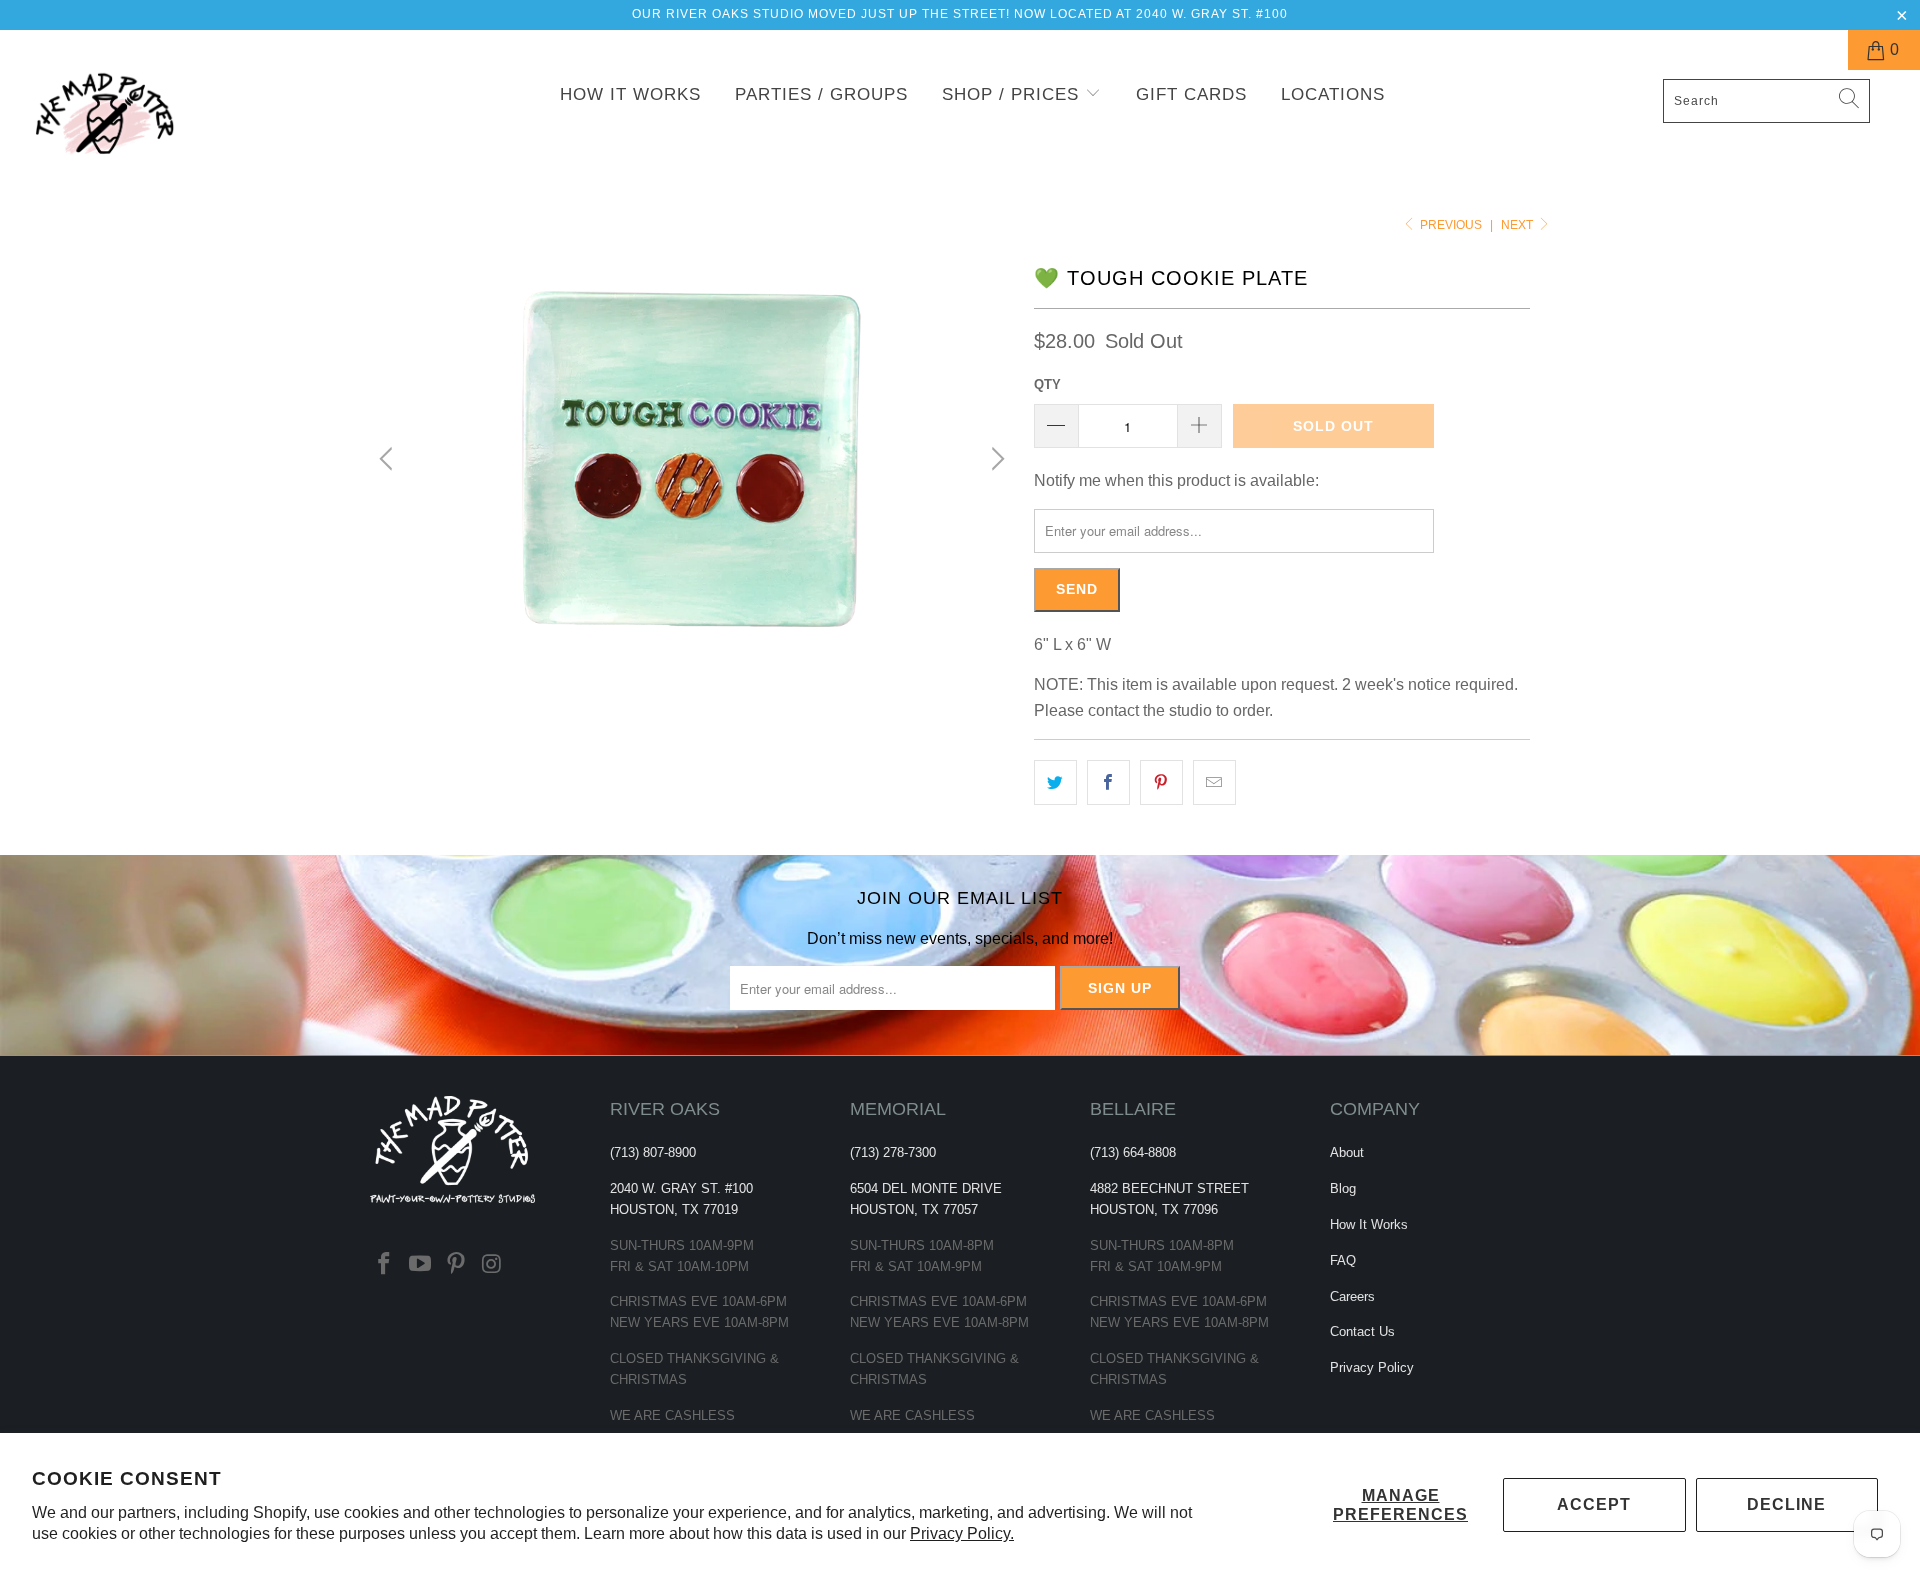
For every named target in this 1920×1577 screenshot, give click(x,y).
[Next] (995, 459)
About (1347, 1152)
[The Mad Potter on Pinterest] (456, 1265)
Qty (1047, 384)
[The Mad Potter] (163, 126)
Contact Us (1362, 1331)
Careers (1352, 1296)
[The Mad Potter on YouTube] (421, 1265)
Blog (1343, 1188)
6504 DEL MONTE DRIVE (926, 1188)
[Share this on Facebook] (1108, 783)
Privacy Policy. (962, 1533)
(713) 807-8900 (653, 1152)
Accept (1594, 1504)
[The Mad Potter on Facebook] (385, 1265)
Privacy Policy (1372, 1367)
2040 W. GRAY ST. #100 (681, 1188)
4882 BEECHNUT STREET (1169, 1188)
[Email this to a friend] (1214, 783)
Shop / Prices (1013, 94)
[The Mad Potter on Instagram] (492, 1265)
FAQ (1343, 1260)
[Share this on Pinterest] (1161, 783)
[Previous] (389, 459)
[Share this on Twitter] (1055, 783)
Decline (1786, 1504)
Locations (1333, 94)
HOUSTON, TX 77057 (914, 1209)
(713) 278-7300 (893, 1152)
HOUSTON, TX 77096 (1154, 1209)
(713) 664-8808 (1133, 1152)
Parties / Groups (821, 94)
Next (1518, 225)
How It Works (630, 94)
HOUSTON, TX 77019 (674, 1209)
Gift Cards (1191, 94)
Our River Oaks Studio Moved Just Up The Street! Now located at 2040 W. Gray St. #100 (960, 14)
